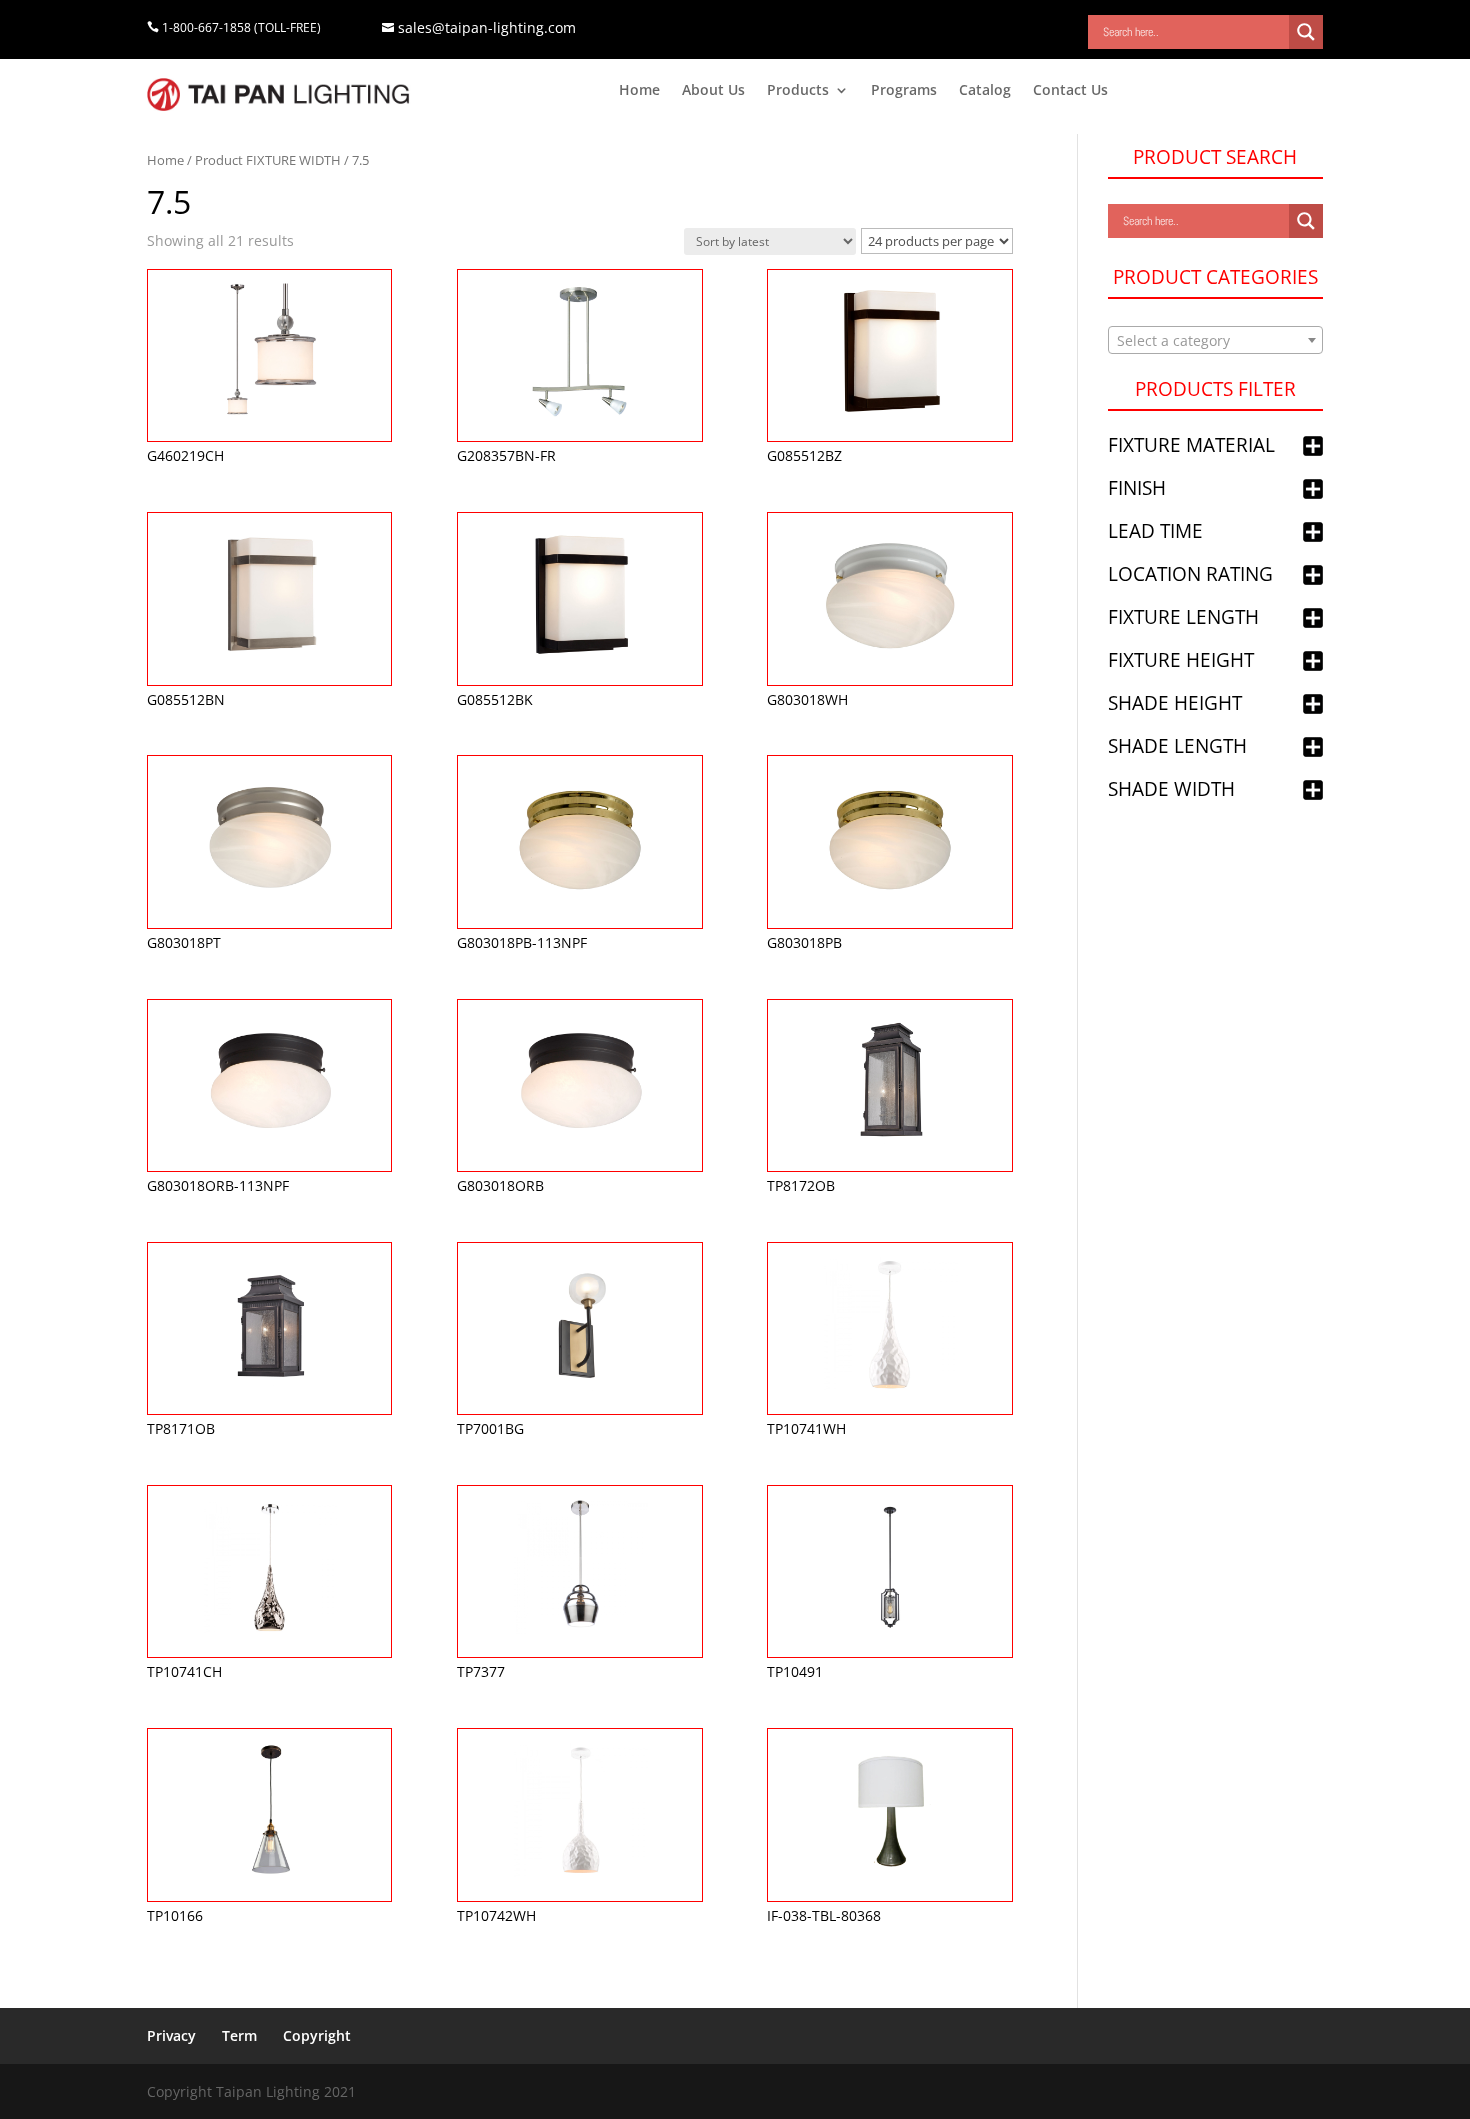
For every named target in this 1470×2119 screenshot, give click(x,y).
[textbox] (1215, 341)
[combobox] (1215, 340)
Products (798, 91)
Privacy (171, 2035)
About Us (713, 91)
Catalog (985, 91)
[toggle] (1313, 447)
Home (639, 91)
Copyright (317, 2035)
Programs (904, 91)
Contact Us (1070, 91)
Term (239, 2035)
